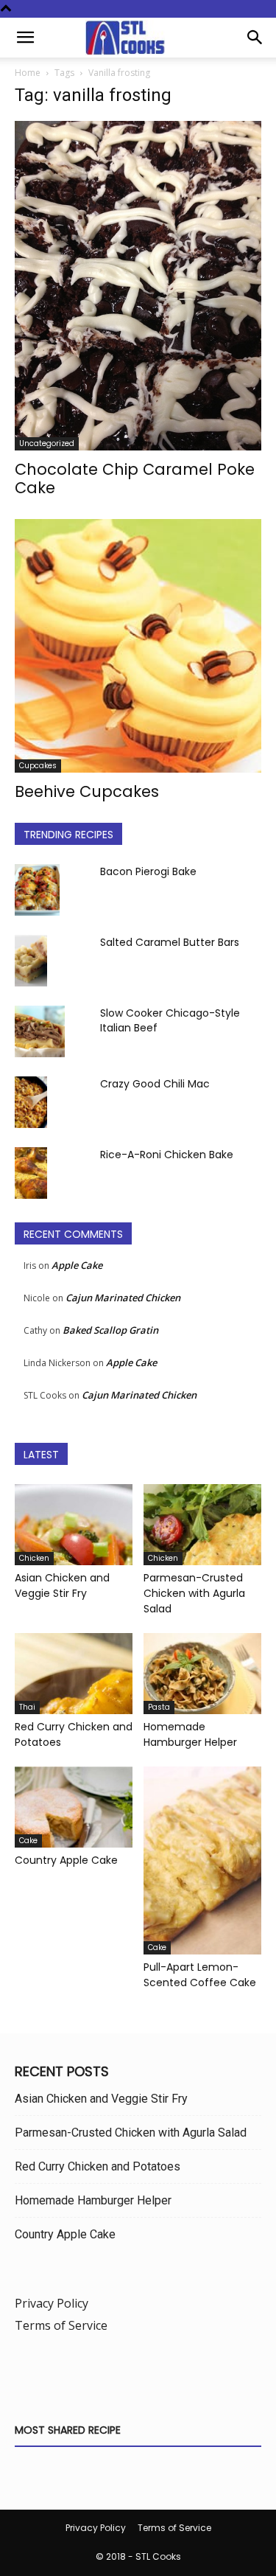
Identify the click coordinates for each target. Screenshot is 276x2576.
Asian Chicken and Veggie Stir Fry (62, 1585)
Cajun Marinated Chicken (123, 1298)
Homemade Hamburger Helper (190, 1734)
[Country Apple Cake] (74, 1807)
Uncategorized (47, 443)
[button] (25, 38)
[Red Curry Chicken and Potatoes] (74, 1674)
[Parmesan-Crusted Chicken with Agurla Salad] (202, 1525)
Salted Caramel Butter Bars (170, 942)
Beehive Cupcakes (87, 791)
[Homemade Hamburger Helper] (202, 1674)
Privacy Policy (52, 2303)
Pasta (159, 1707)
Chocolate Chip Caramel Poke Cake (135, 478)
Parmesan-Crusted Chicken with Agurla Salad (194, 1593)
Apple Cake (77, 1265)
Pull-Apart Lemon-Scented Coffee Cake (200, 1975)
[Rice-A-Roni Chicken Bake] (31, 1173)
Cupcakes (38, 766)
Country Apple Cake (66, 1860)
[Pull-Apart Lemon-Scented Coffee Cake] (202, 1860)
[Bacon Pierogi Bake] (37, 890)
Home (28, 73)
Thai (27, 1707)
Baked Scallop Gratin (110, 1330)
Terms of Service (61, 2325)
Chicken (34, 1558)
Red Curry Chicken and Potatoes (98, 2166)
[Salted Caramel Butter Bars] (31, 961)
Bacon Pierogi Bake (148, 871)
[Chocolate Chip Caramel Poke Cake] (138, 286)
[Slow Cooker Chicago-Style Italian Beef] (40, 1031)
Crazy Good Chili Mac (155, 1084)
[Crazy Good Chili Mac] (31, 1102)
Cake (28, 1841)
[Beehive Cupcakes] (138, 646)
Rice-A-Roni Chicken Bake (167, 1155)
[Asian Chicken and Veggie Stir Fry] (74, 1525)
